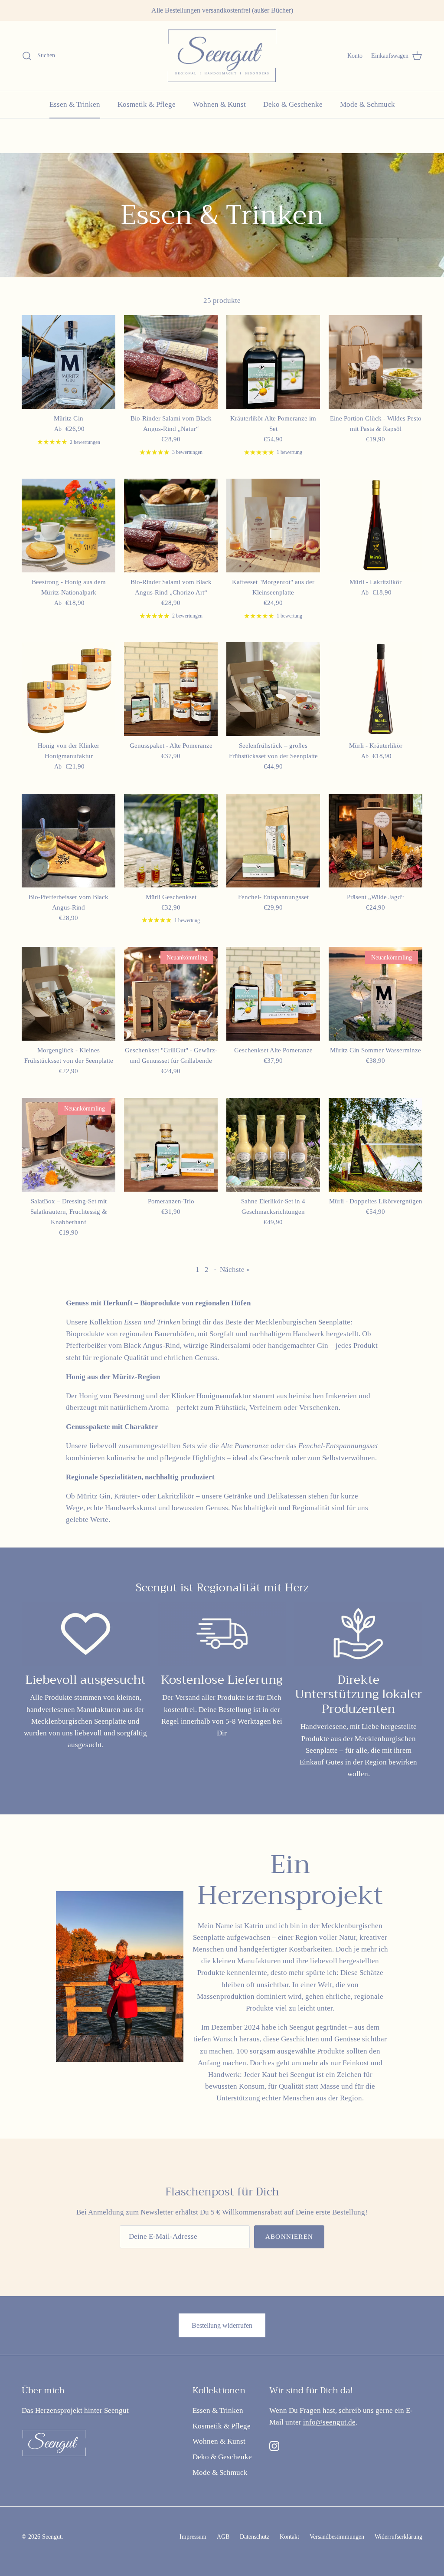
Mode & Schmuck (367, 104)
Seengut (52, 2537)
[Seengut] (222, 56)
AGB (223, 2537)
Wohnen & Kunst (219, 104)
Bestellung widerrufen (222, 2325)
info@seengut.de (329, 2422)
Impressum (193, 2537)
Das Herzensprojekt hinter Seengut (75, 2410)
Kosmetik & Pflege (147, 104)
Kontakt (289, 2537)
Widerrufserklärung (398, 2537)
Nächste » (235, 1270)
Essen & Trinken (75, 104)
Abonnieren (289, 2237)
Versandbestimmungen (337, 2537)
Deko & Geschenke (293, 104)
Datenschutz (255, 2537)
